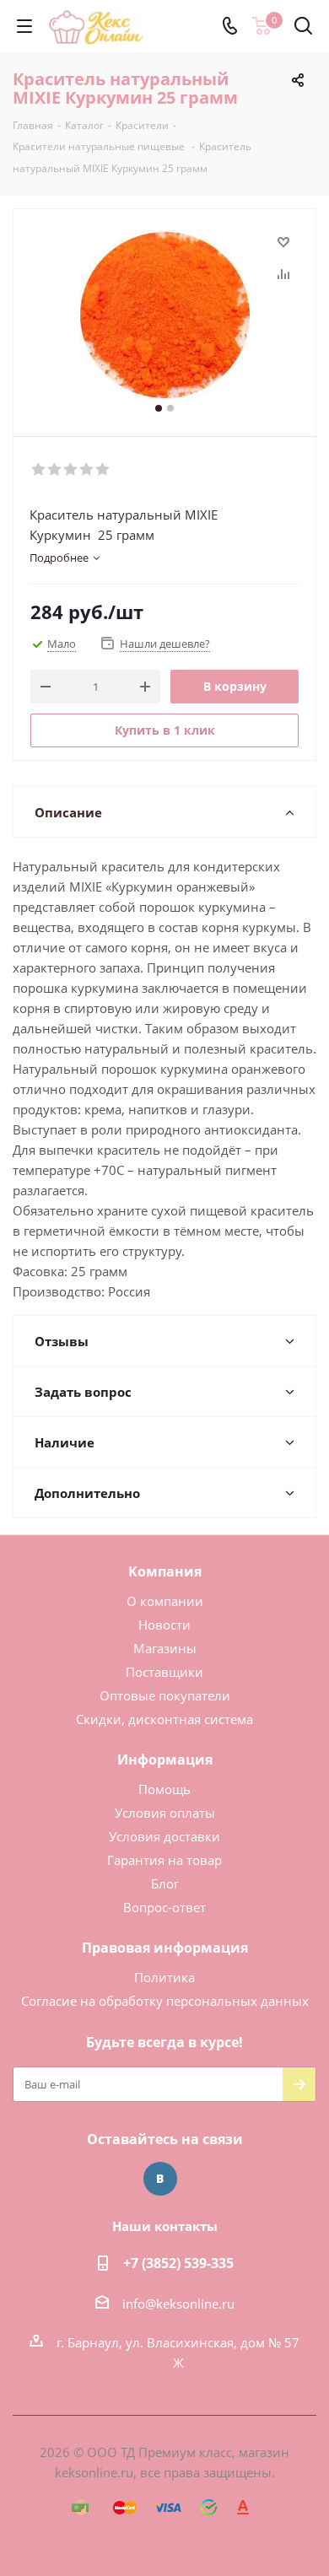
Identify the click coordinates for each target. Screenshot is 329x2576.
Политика (164, 1977)
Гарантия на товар (164, 1860)
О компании (165, 1601)
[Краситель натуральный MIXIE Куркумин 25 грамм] (164, 315)
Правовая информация (165, 1948)
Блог (165, 1883)
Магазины (165, 1648)
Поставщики (164, 1672)
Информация (165, 1760)
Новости (164, 1625)
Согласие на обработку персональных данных (165, 2001)
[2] (55, 470)
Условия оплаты (165, 1813)
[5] (103, 470)
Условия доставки (164, 1836)
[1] (39, 470)
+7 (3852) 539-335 (178, 2263)
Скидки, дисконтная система (164, 1719)
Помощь (164, 1789)
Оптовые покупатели (165, 1695)
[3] (71, 470)
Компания (165, 1571)
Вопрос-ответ (164, 1907)
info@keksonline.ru (178, 2304)
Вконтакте (160, 2179)
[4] (87, 470)
